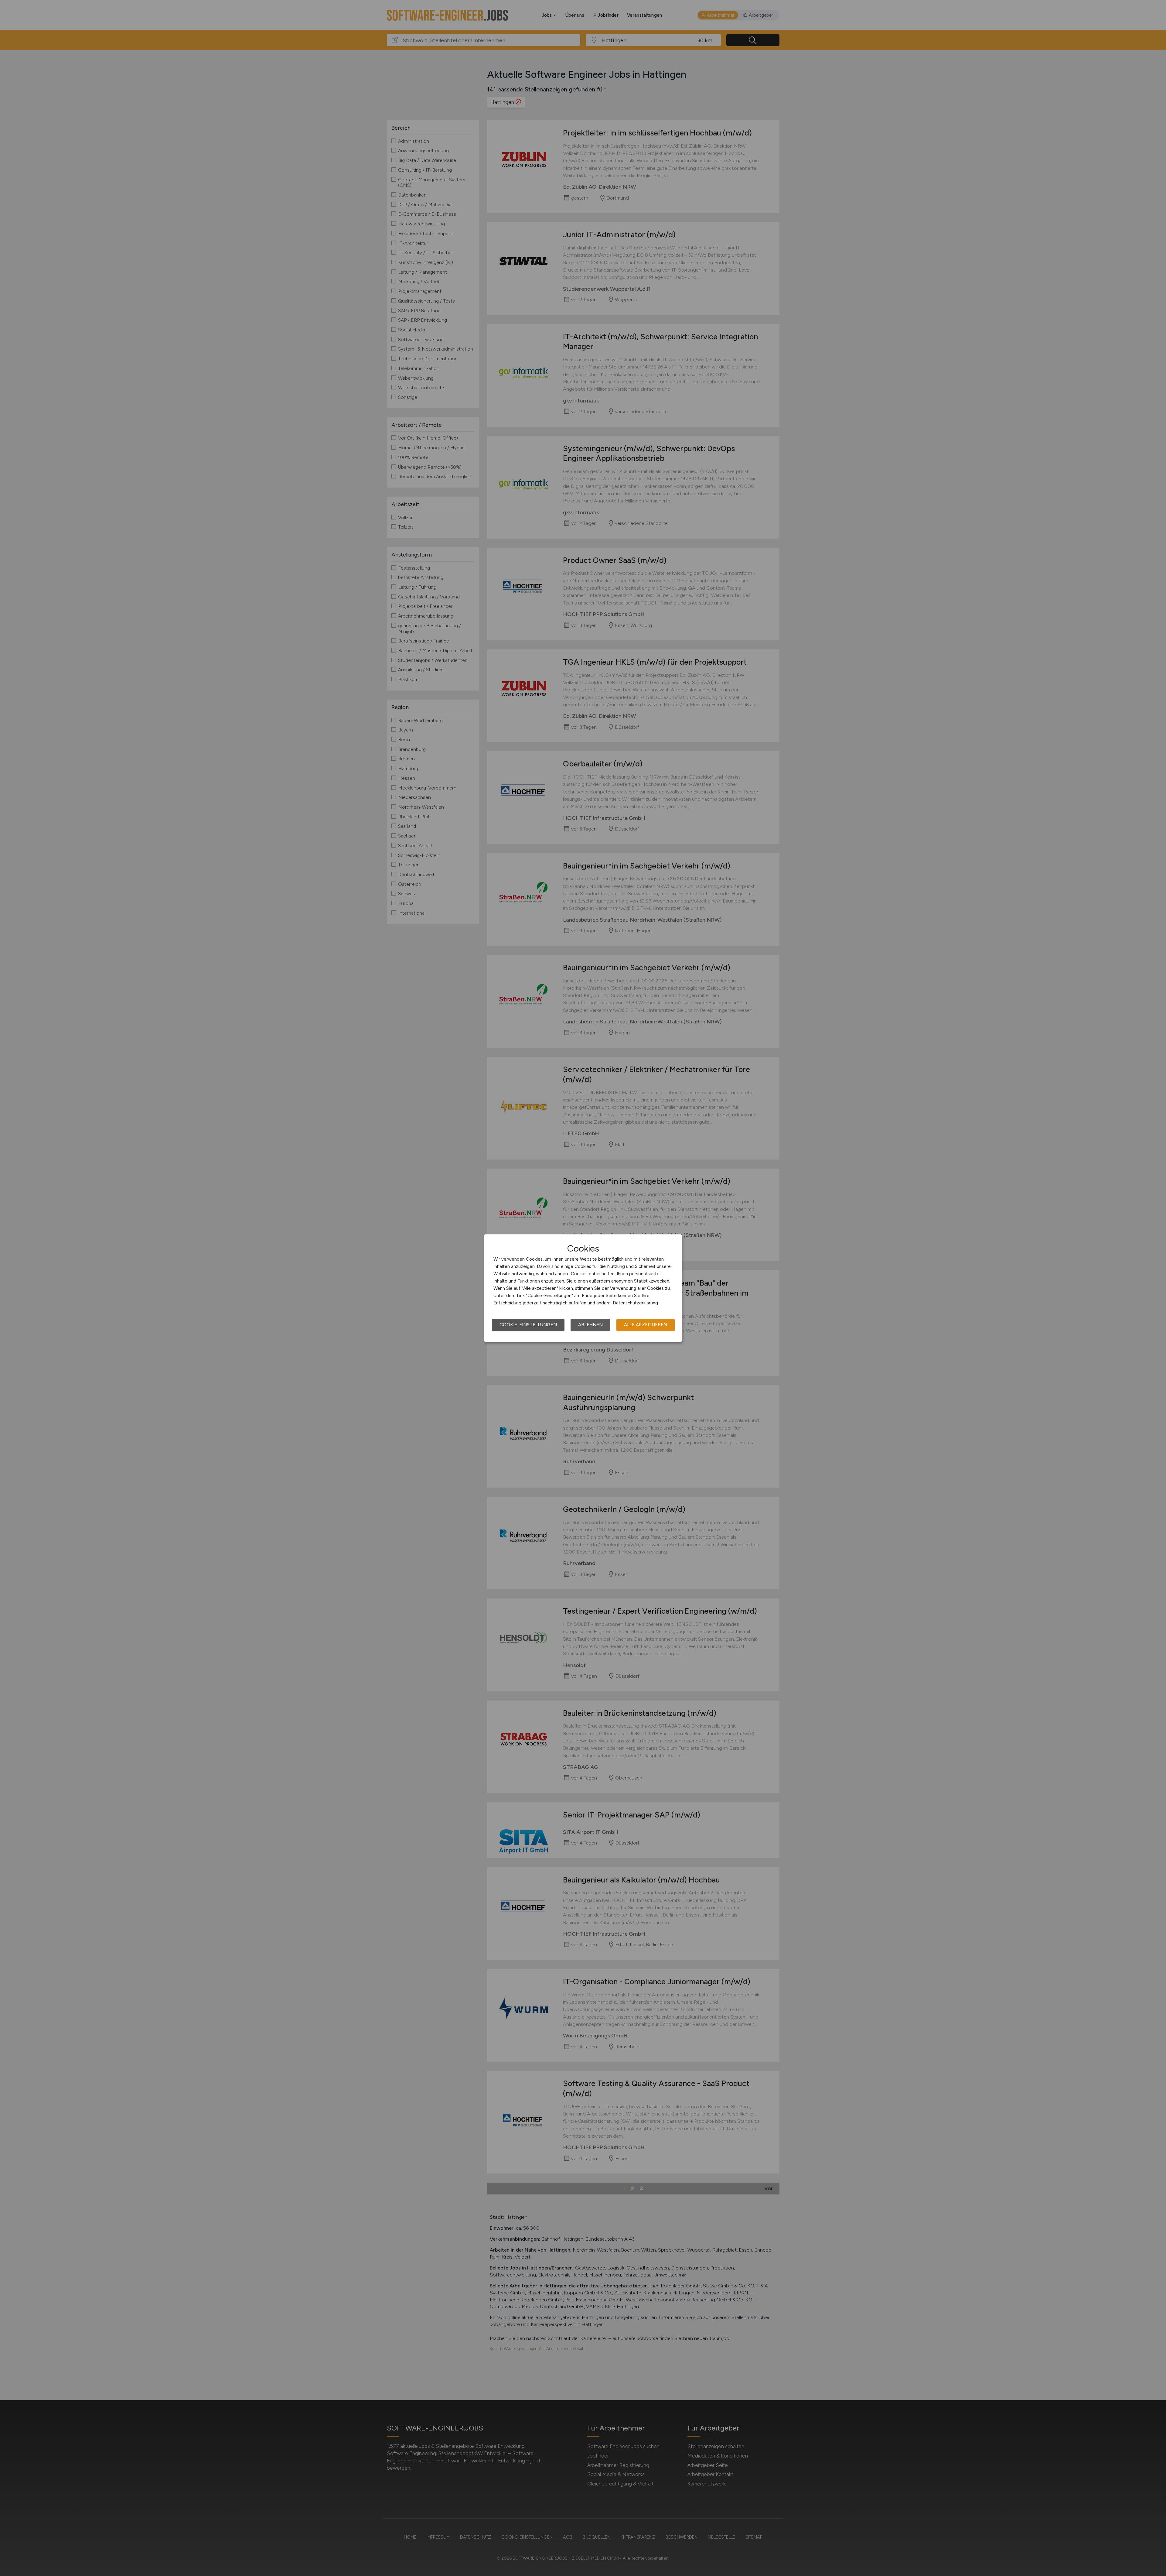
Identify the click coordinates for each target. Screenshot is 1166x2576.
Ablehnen (590, 1325)
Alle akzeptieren (646, 1325)
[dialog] (583, 1288)
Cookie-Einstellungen (528, 1325)
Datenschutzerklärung (635, 1303)
